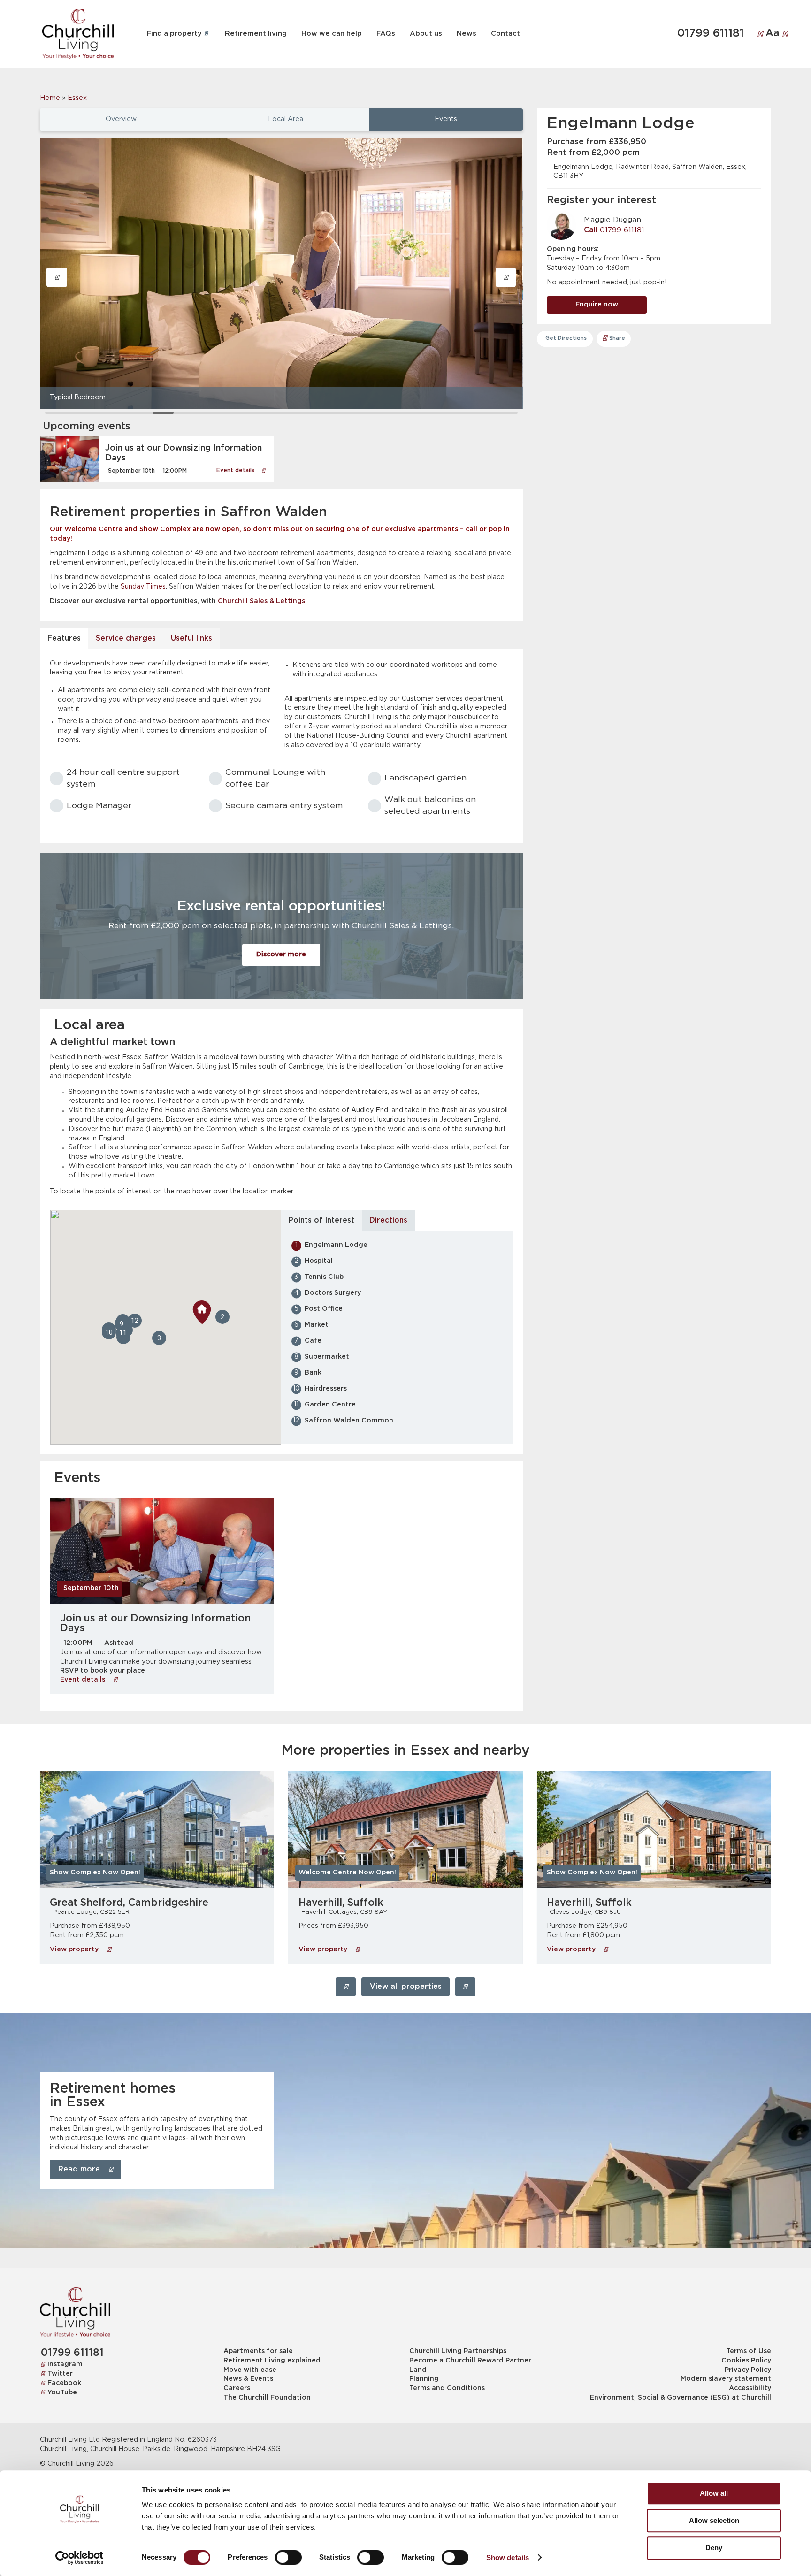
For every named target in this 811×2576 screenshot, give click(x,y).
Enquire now (597, 305)
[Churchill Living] (75, 2312)
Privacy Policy (748, 2370)
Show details (508, 2557)
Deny (714, 2548)
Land (418, 2370)
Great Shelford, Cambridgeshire (129, 1903)
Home (50, 98)
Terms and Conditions (447, 2388)
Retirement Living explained (272, 2361)
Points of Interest (321, 1220)
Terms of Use (748, 2351)
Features (64, 638)
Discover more (281, 955)
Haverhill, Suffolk (341, 1903)
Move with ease (250, 2370)
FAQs (386, 34)
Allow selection (714, 2520)
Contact (505, 34)
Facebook (64, 2383)
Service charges (126, 638)
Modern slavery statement (726, 2379)
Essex (77, 98)
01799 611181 (711, 34)
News (467, 34)
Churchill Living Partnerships (458, 2351)
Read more (79, 2169)
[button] (57, 277)
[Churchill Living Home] (78, 34)
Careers (237, 2388)
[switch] (288, 2557)
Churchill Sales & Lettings (261, 601)
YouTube (62, 2393)
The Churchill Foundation (267, 2398)
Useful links (191, 638)
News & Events (248, 2379)
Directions (388, 1220)
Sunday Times (143, 587)
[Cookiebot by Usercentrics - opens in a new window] (80, 2558)
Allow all (714, 2493)
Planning (424, 2379)
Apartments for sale (258, 2351)
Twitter (60, 2374)
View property (75, 1949)
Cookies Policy (746, 2361)
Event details (236, 470)
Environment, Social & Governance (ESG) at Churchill (680, 2398)
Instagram (65, 2364)
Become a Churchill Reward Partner (470, 2361)
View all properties (406, 1987)
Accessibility (750, 2388)
